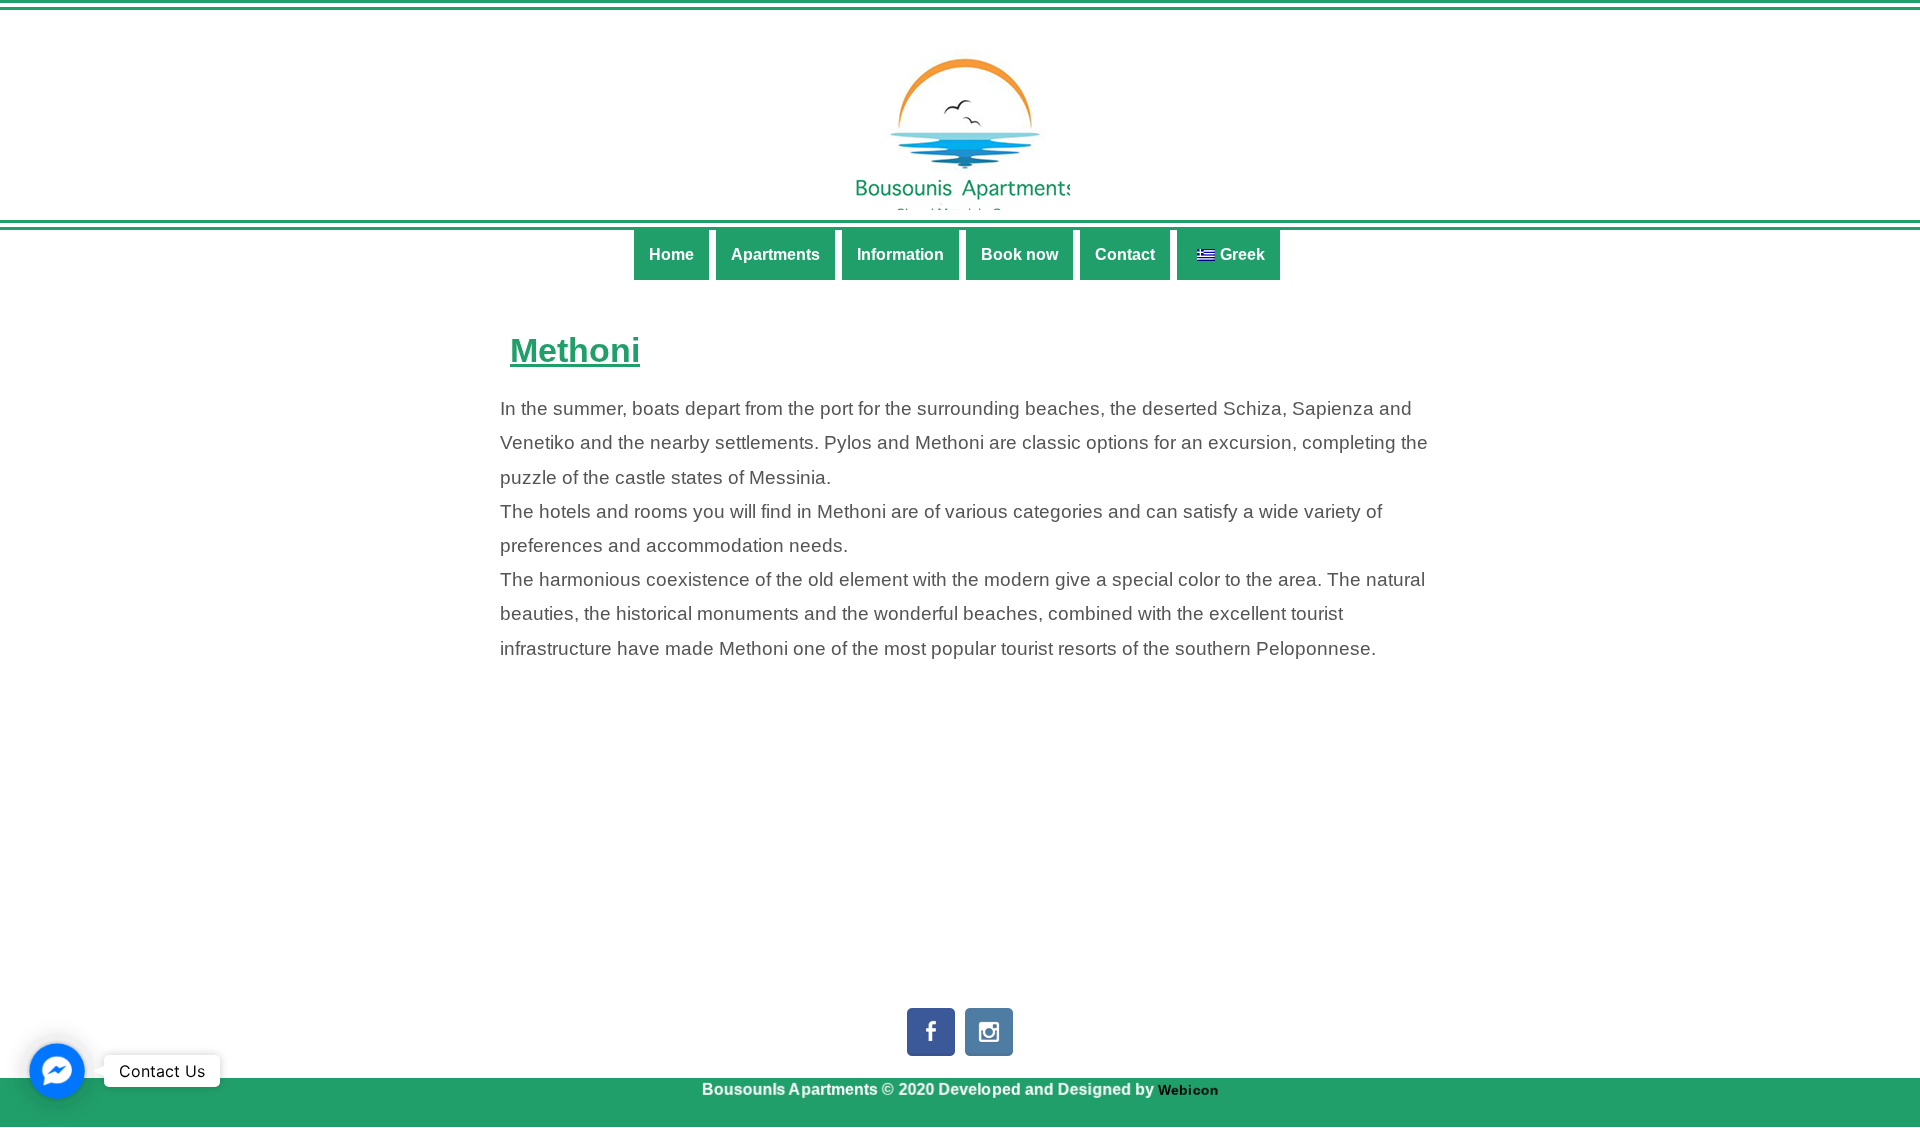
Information (900, 254)
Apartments (775, 254)
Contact (1125, 254)
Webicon (1188, 1090)
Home (671, 254)
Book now (1019, 254)
